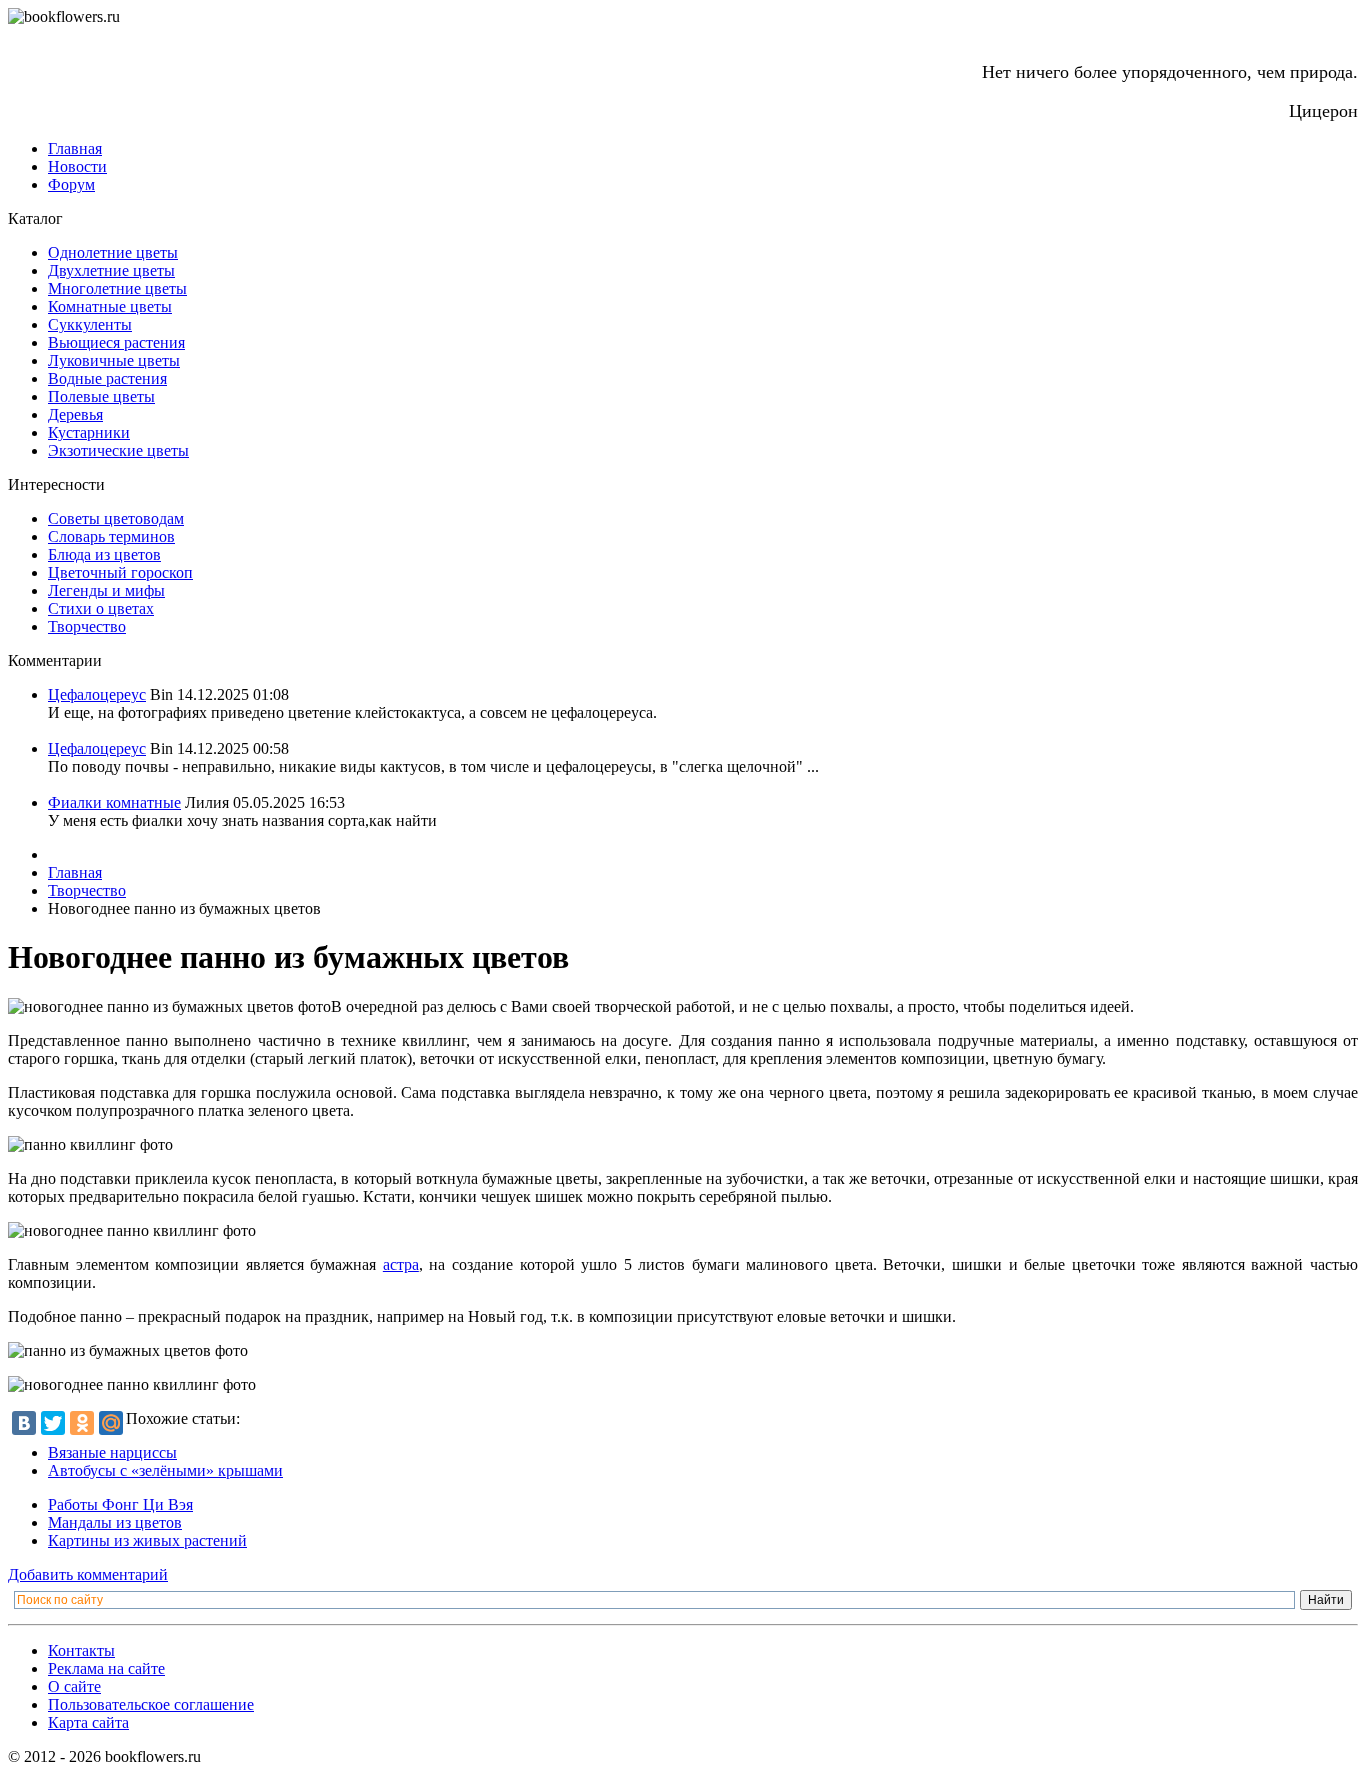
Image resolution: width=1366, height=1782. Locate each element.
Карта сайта (88, 1722)
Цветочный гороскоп (120, 572)
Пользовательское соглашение (151, 1704)
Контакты (81, 1650)
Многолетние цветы (117, 288)
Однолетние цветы (113, 252)
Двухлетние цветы (111, 270)
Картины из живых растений (147, 1540)
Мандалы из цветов (115, 1522)
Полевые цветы (101, 396)
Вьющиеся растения (116, 342)
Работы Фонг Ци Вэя (120, 1504)
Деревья (75, 414)
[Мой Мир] (111, 1423)
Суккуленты (90, 324)
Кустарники (89, 432)
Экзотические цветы (118, 450)
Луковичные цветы (114, 360)
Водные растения (107, 378)
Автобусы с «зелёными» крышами (165, 1470)
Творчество (87, 626)
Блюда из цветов (104, 554)
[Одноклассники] (82, 1423)
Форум (71, 184)
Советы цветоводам (116, 518)
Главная (75, 148)
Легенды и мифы (106, 590)
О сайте (74, 1686)
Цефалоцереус (97, 694)
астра (401, 1264)
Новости (77, 166)
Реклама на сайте (106, 1668)
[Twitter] (53, 1423)
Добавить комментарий (88, 1574)
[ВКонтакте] (24, 1423)
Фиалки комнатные (114, 802)
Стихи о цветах (101, 608)
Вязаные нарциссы (112, 1452)
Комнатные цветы (110, 306)
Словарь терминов (111, 536)
